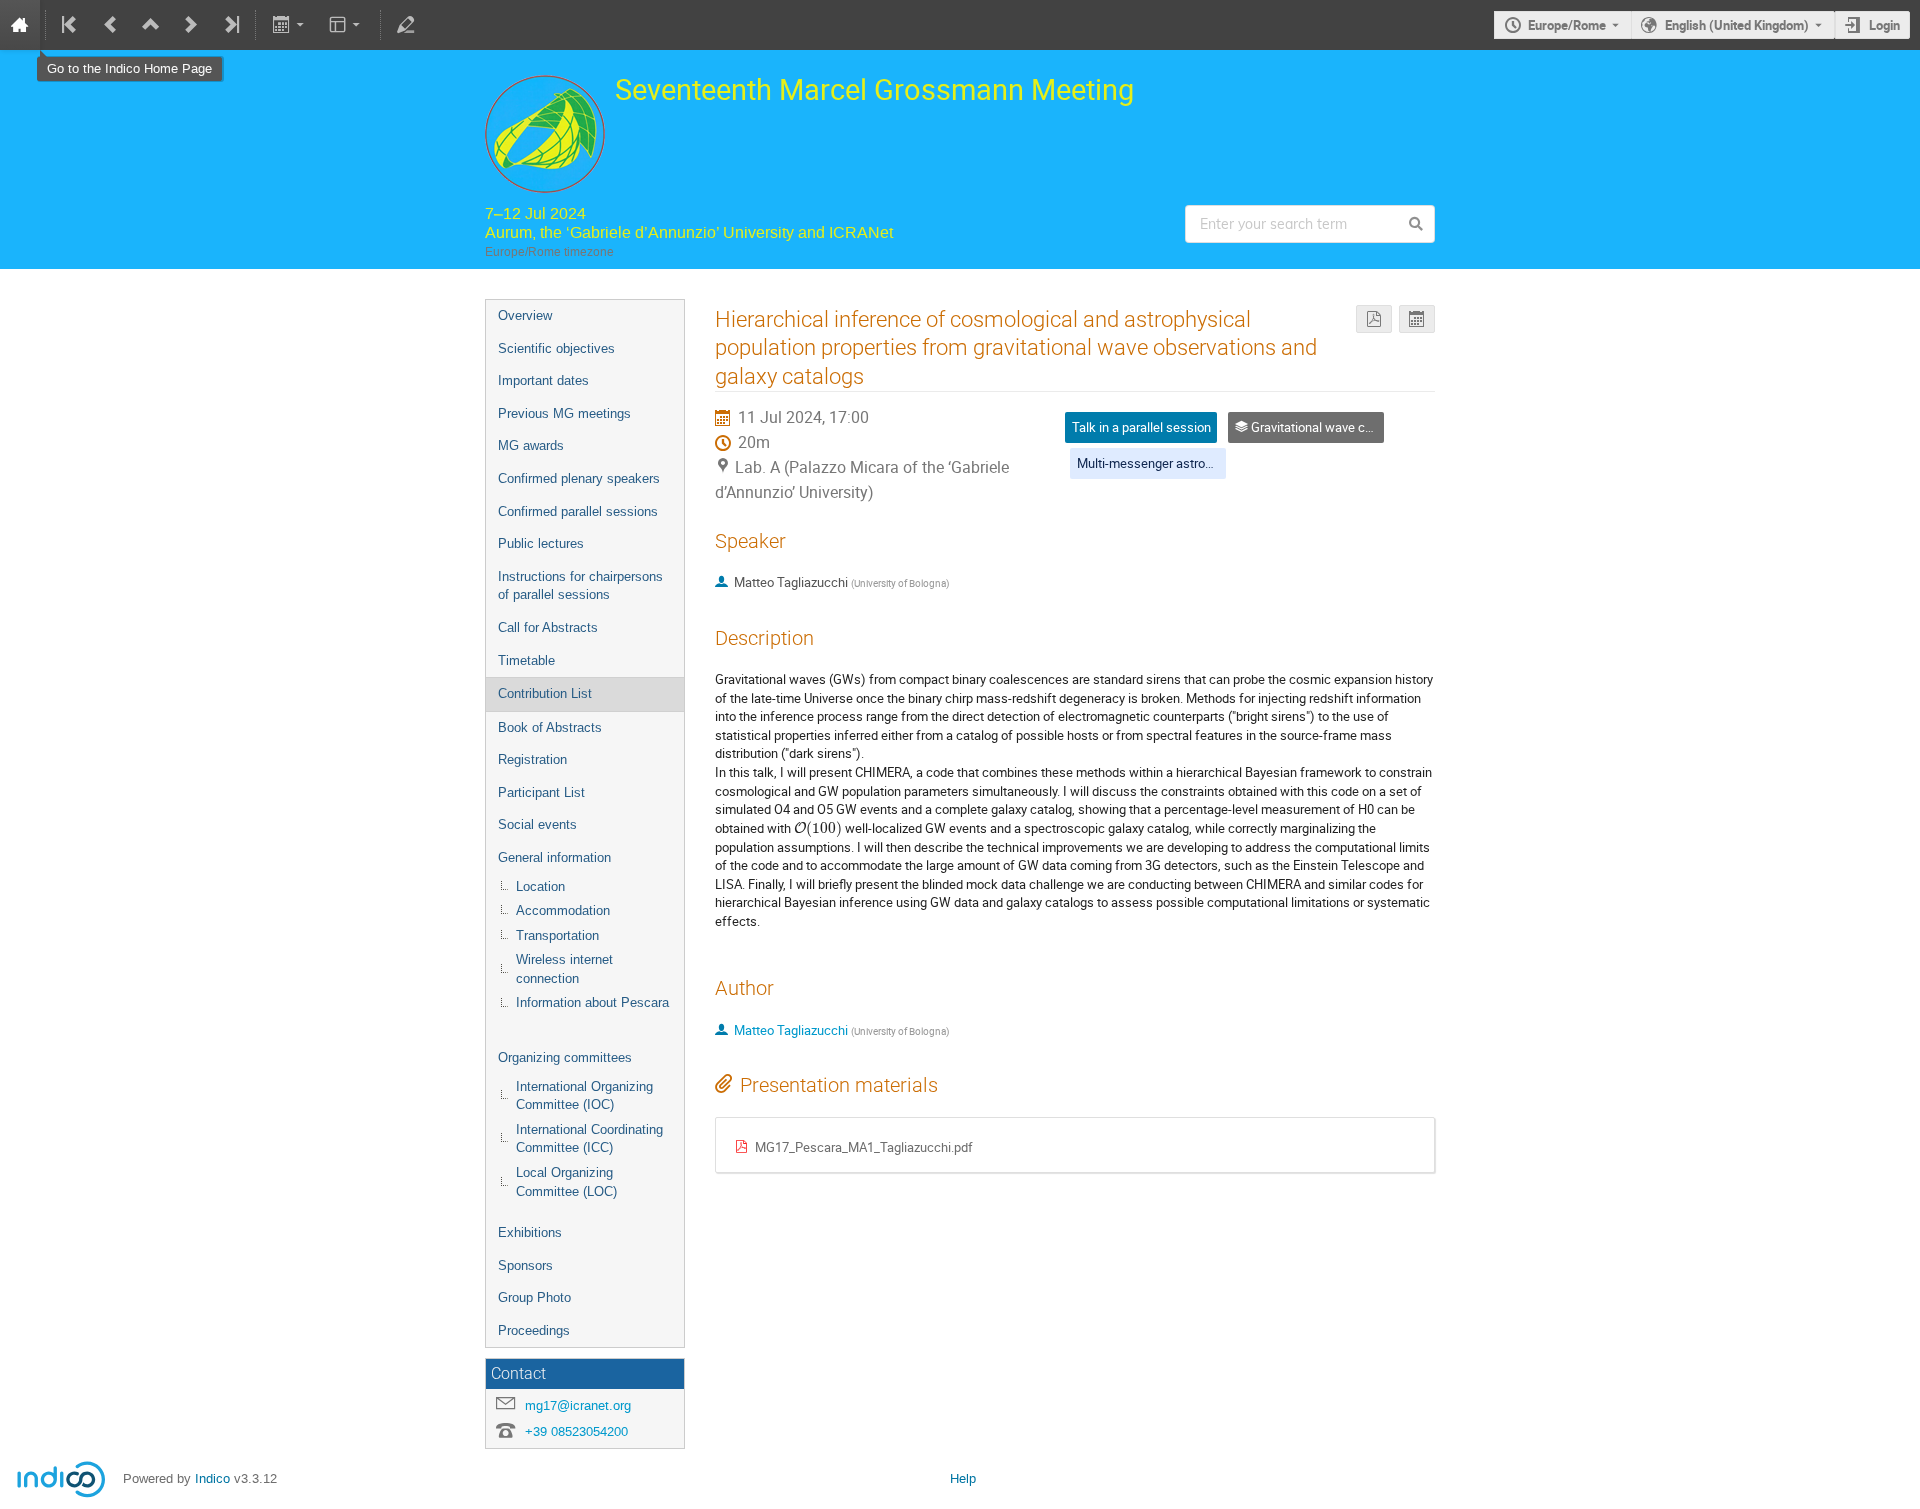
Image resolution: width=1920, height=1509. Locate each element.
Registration (532, 759)
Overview (525, 315)
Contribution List (545, 693)
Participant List (541, 792)
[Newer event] (191, 25)
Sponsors (525, 1265)
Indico (212, 1478)
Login (1884, 25)
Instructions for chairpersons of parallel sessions (580, 586)
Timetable (526, 660)
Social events (537, 824)
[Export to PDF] (1374, 319)
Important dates (543, 380)
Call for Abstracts (548, 627)
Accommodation (563, 910)
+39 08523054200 (576, 1431)
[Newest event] (230, 25)
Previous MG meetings (564, 413)
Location (540, 886)
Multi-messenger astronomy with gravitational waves (1226, 463)
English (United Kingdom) (1737, 25)
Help (963, 1478)
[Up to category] (151, 25)
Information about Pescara (592, 1002)
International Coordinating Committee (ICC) (589, 1139)
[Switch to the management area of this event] (406, 25)
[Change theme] (346, 25)
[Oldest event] (71, 25)
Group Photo (534, 1297)
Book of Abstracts (550, 727)
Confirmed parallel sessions (578, 511)
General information (554, 857)
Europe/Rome (1567, 25)
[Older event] (111, 25)
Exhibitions (530, 1232)
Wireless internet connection (564, 969)
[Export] (289, 25)
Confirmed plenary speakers (579, 478)
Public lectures (541, 543)
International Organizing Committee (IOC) (584, 1096)
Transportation (557, 935)
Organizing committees (565, 1057)
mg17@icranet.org (578, 1405)
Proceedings (534, 1330)
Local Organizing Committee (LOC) (566, 1182)
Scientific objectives (556, 348)
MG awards (531, 445)
